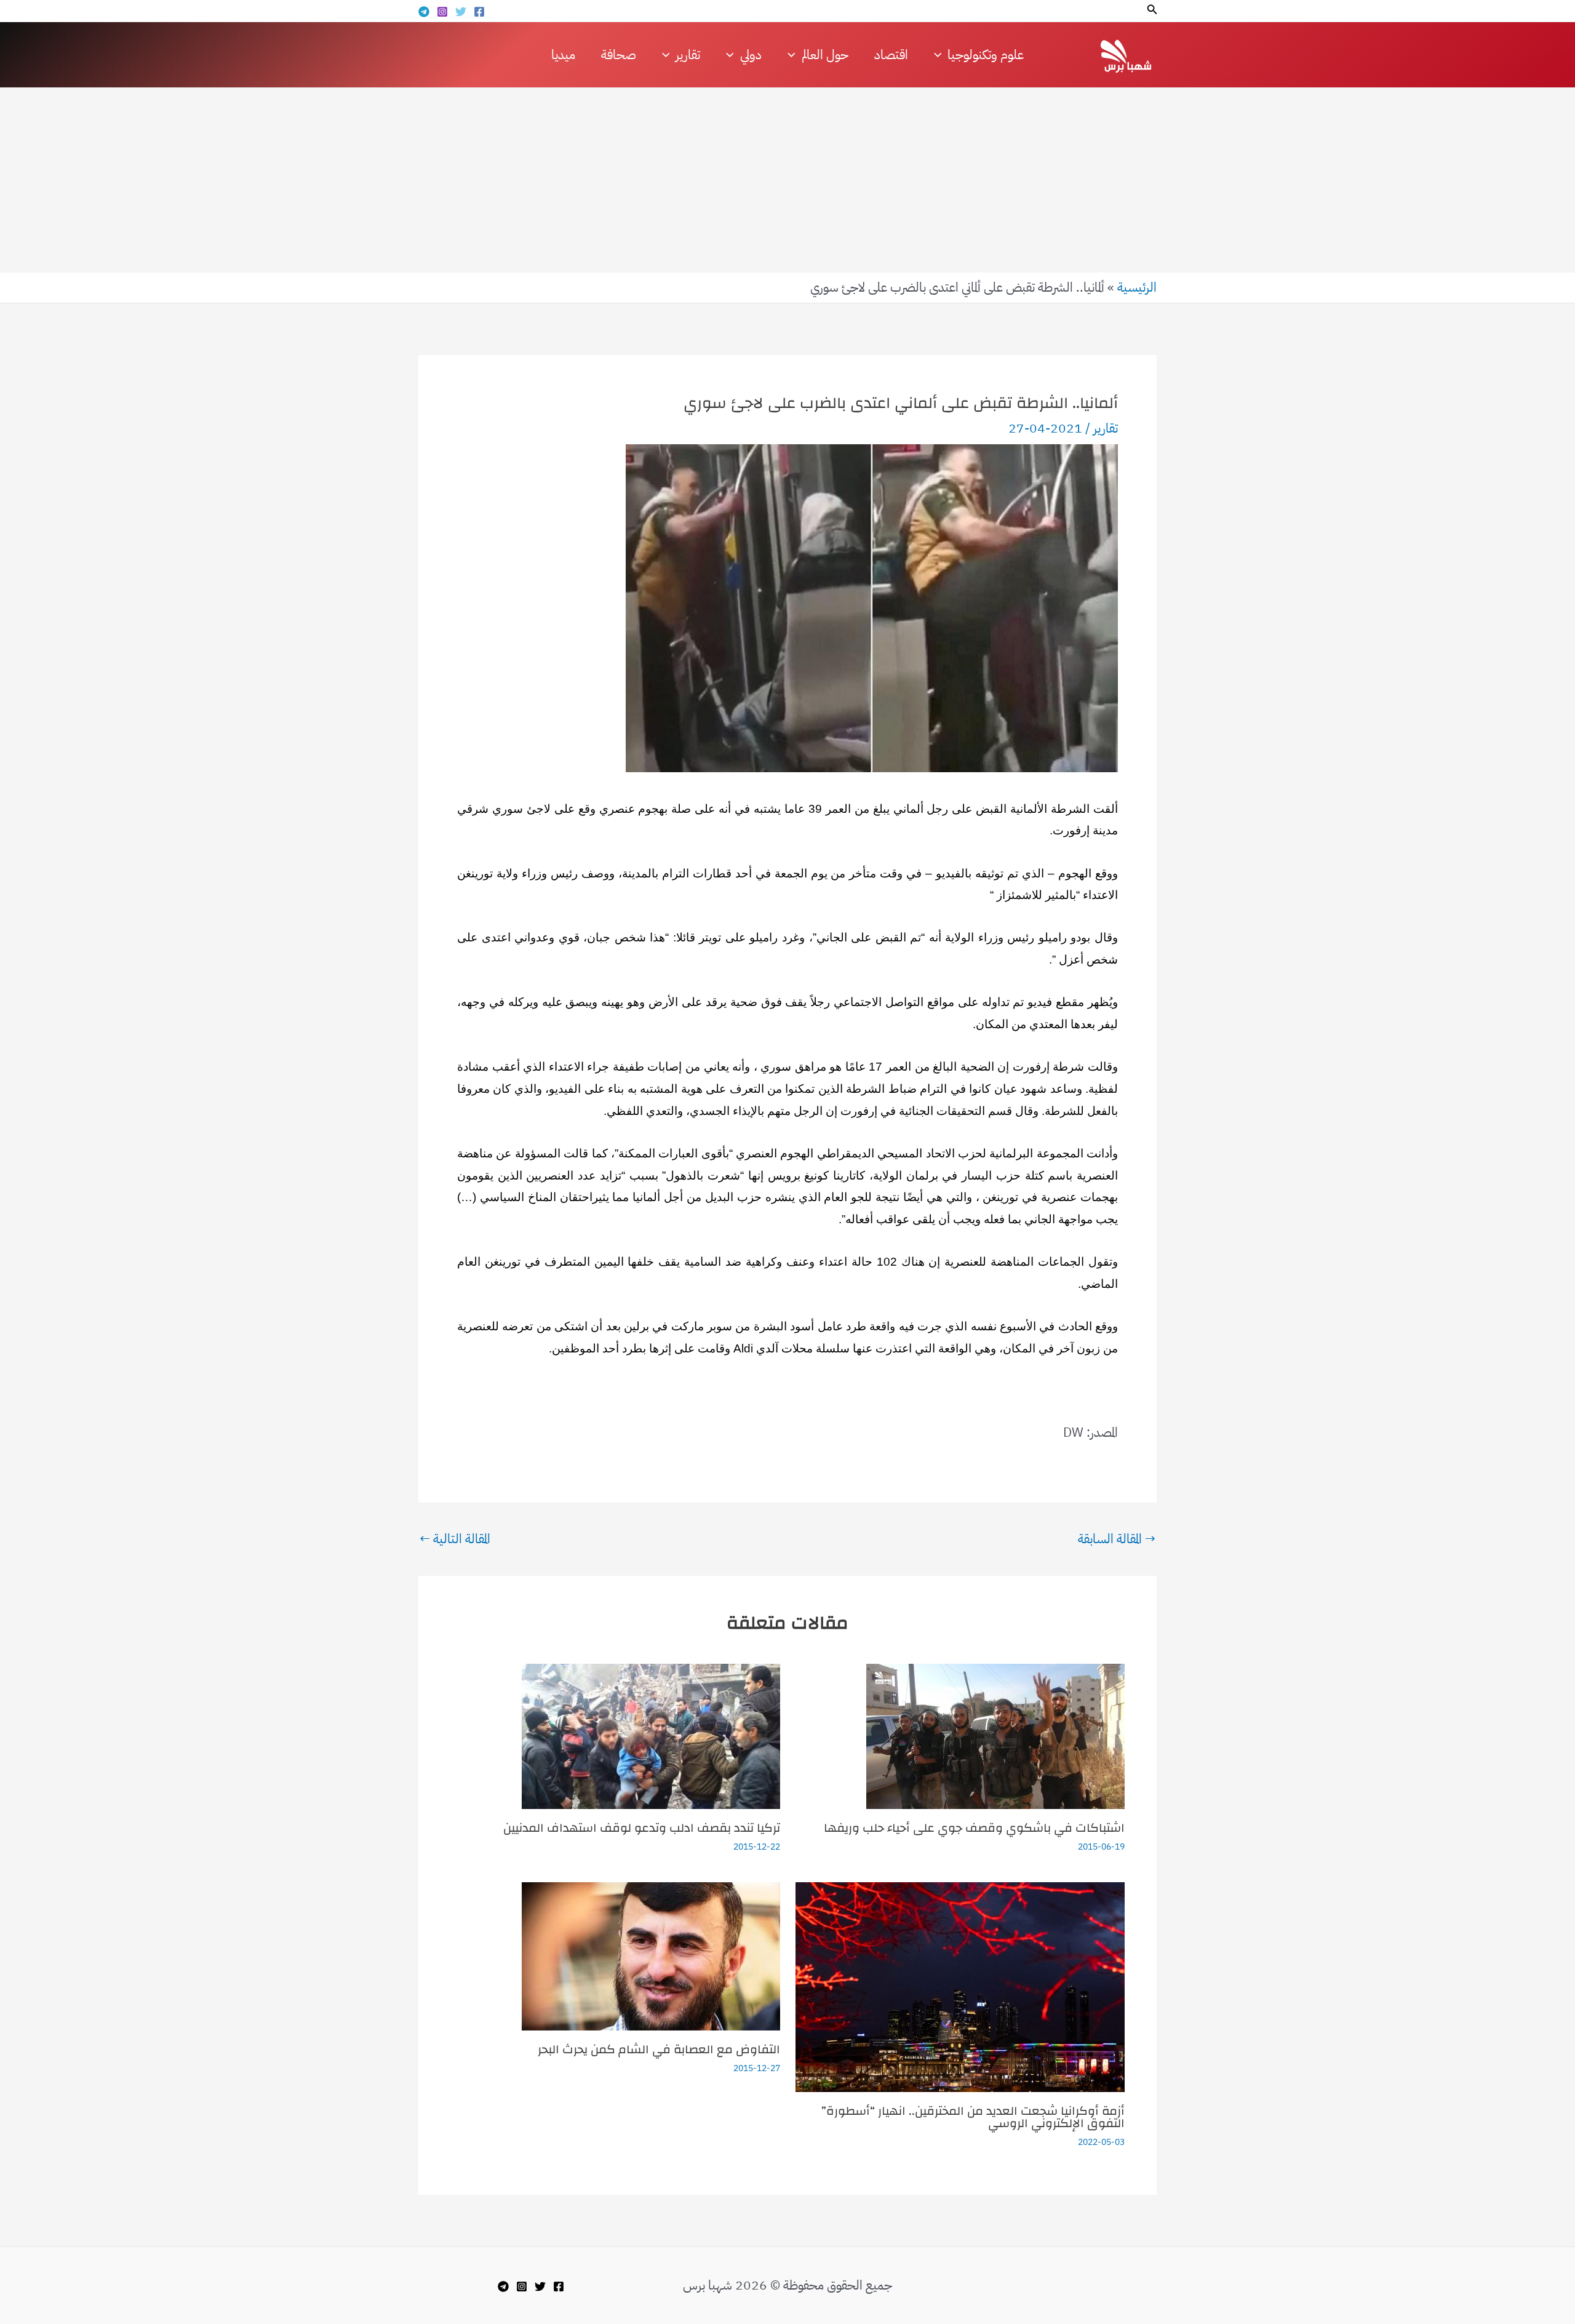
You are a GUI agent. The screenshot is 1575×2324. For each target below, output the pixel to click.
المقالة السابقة (1117, 1539)
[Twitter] (461, 12)
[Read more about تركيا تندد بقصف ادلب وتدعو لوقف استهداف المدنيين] (651, 1735)
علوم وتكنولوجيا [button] (986, 55)
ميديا (563, 55)
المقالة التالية (455, 1539)
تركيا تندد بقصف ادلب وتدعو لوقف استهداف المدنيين (642, 1828)
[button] (1151, 10)
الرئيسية (1137, 287)
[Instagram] (442, 12)
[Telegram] (424, 12)
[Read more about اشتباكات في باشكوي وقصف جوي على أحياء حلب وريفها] (995, 1735)
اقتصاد (891, 55)
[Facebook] (479, 12)
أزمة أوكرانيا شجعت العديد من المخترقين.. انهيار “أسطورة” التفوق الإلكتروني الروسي (973, 2117)
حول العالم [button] (825, 55)
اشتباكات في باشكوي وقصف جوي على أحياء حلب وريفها (974, 1828)
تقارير (1106, 428)
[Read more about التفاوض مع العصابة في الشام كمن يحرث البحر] (651, 1955)
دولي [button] (751, 55)
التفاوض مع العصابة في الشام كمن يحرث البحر (659, 2049)
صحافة (619, 55)
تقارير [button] (688, 55)
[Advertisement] (787, 180)
